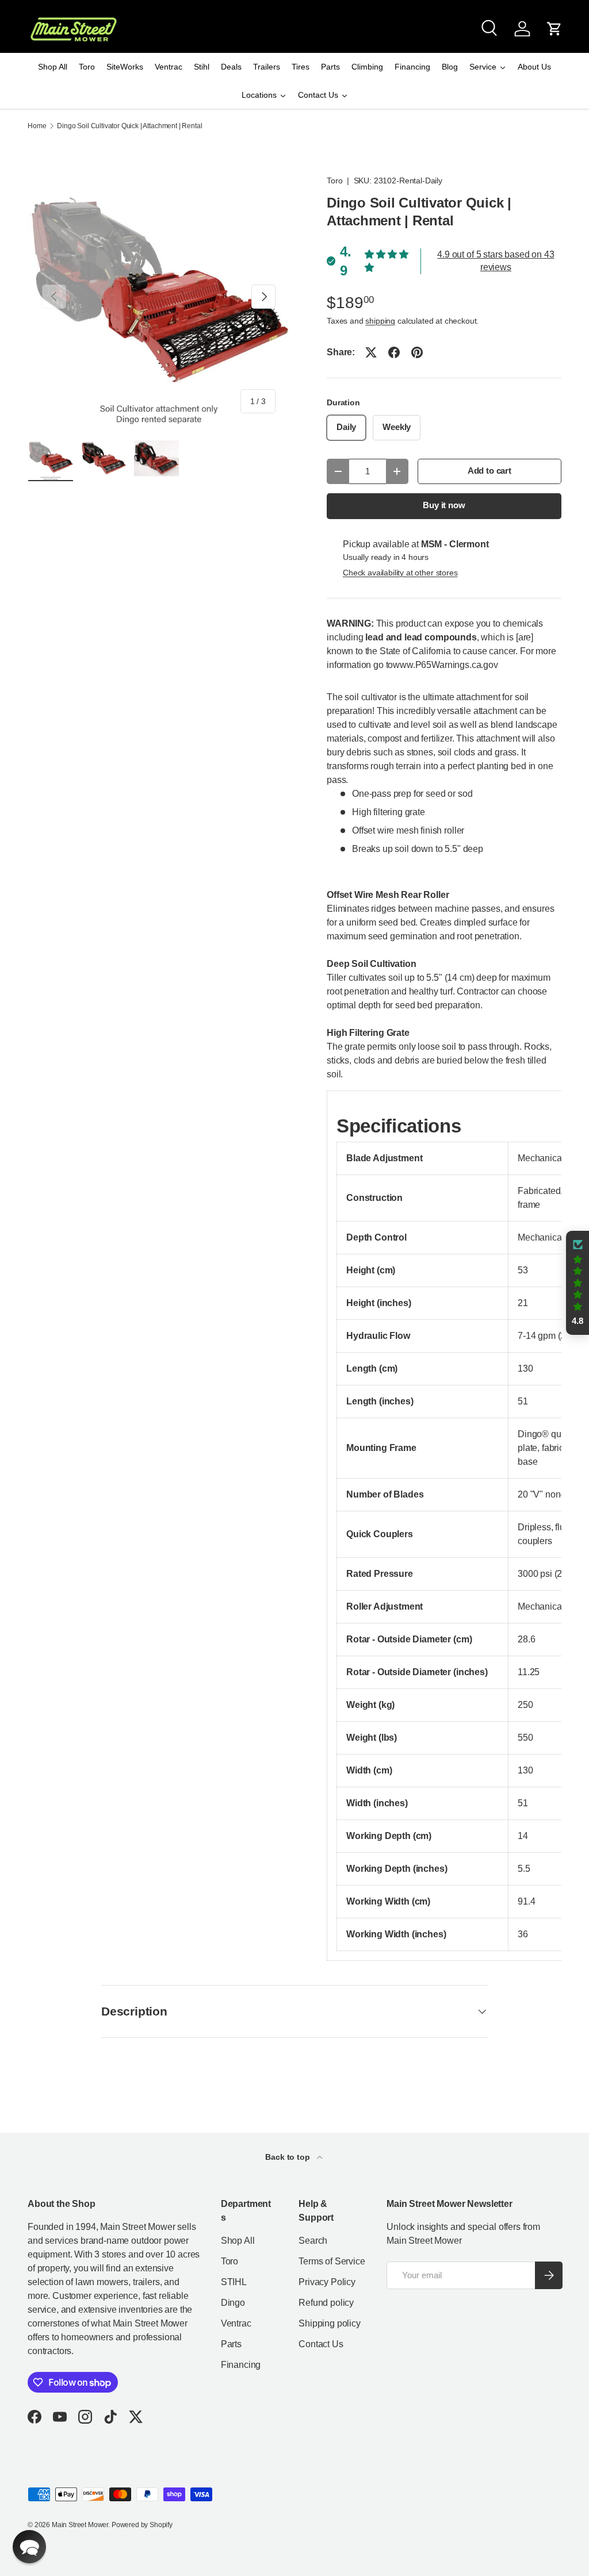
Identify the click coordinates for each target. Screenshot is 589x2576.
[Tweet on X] (371, 352)
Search (313, 2241)
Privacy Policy (327, 2282)
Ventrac (236, 2323)
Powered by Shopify (142, 2525)
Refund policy (326, 2303)
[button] (554, 29)
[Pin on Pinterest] (417, 352)
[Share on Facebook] (394, 352)
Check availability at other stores (400, 573)
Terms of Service (332, 2261)
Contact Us (321, 2344)
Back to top (288, 2157)
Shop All (238, 2241)
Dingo (233, 2303)
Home (37, 126)
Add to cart (489, 471)
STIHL (234, 2282)
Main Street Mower (80, 2525)
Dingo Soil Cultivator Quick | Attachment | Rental (129, 126)
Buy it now (444, 505)
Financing (241, 2365)
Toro (334, 181)
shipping (380, 321)
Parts (231, 2344)
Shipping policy (330, 2323)
